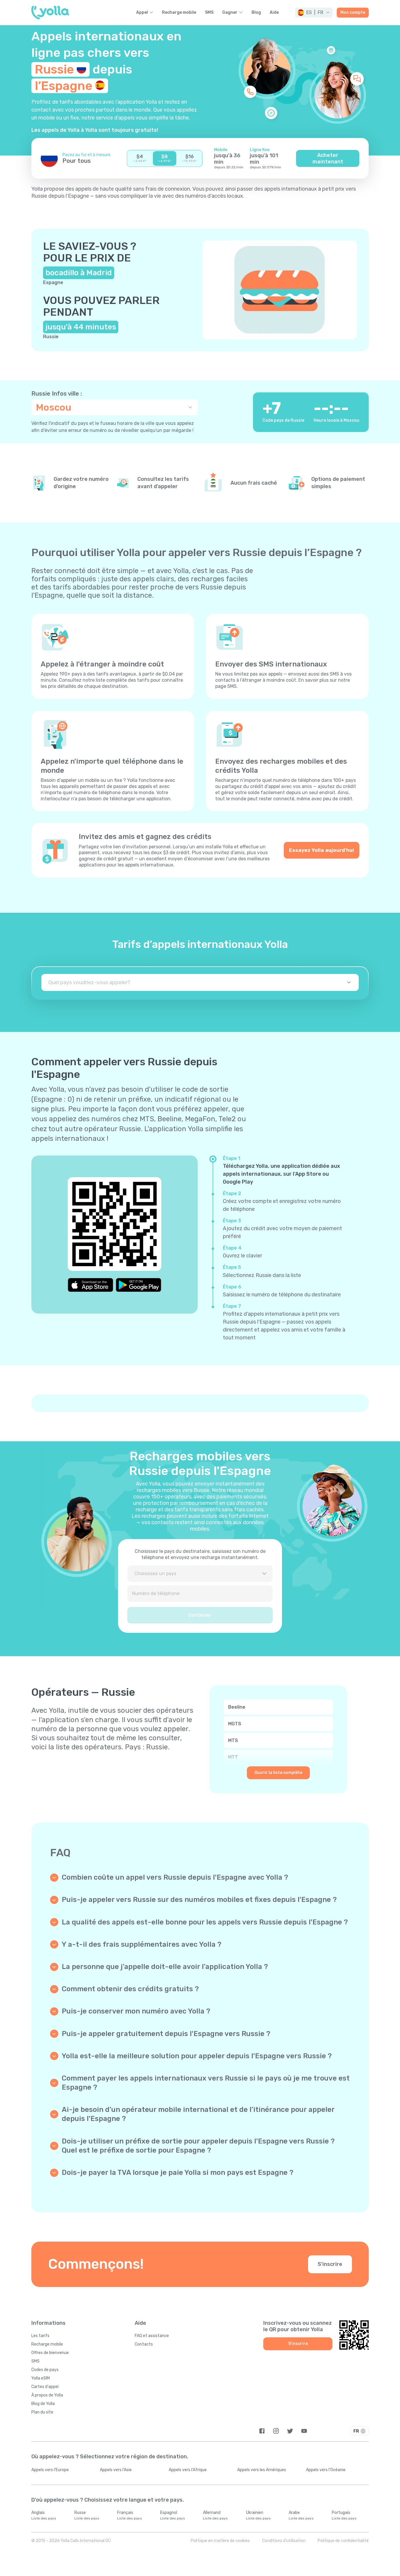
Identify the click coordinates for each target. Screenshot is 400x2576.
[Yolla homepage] (50, 13)
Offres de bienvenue (50, 2353)
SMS (209, 13)
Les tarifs (40, 2336)
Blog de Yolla (43, 2404)
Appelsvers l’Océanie (326, 2470)
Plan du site (42, 2412)
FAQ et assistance (152, 2336)
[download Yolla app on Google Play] (139, 1285)
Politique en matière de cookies (220, 2541)
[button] (314, 13)
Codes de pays (45, 2370)
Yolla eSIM (41, 2378)
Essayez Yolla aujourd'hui (322, 850)
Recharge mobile (179, 13)
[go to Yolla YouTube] (304, 2431)
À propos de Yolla (47, 2395)
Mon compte (353, 12)
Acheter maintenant (328, 158)
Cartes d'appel (45, 2387)
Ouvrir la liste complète (278, 1773)
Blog (256, 13)
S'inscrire (330, 2264)
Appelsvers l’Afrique (188, 2470)
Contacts (144, 2344)
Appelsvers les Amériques (262, 2470)
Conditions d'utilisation (284, 2541)
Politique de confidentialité (343, 2541)
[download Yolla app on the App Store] (90, 1285)
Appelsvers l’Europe (50, 2470)
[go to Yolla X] (290, 2431)
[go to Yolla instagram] (276, 2431)
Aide (274, 13)
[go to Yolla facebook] (262, 2431)
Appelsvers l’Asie (116, 2470)
